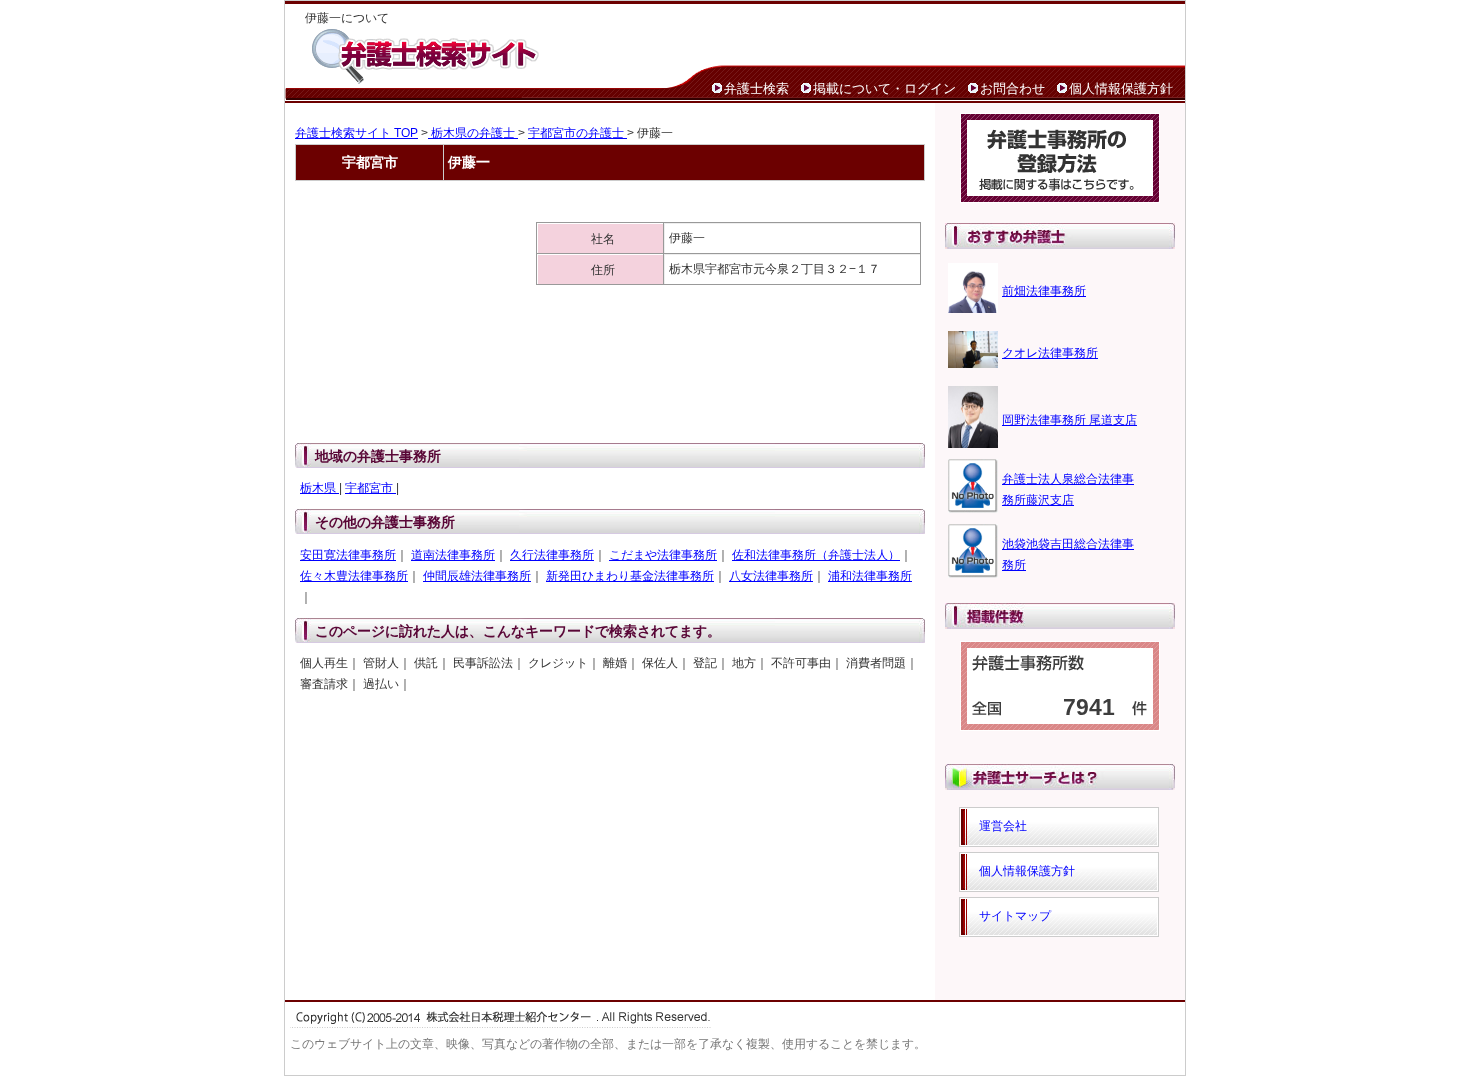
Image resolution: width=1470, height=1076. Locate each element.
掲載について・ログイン (884, 88)
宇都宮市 (370, 488)
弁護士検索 (756, 88)
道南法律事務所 (453, 555)
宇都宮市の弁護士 (577, 133)
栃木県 (319, 488)
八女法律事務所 (771, 576)
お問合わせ (1012, 88)
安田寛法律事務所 (348, 555)
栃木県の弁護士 (473, 133)
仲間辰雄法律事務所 (477, 576)
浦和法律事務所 (870, 576)
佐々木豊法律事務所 (354, 576)
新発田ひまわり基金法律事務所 (630, 576)
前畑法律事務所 (1044, 291)
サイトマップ (1015, 916)
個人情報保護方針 (1121, 88)
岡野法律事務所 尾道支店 (1069, 420)
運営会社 (1003, 826)
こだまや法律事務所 (663, 555)
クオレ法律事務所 (1050, 353)
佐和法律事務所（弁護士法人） (816, 555)
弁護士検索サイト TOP (356, 133)
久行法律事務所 (552, 555)
